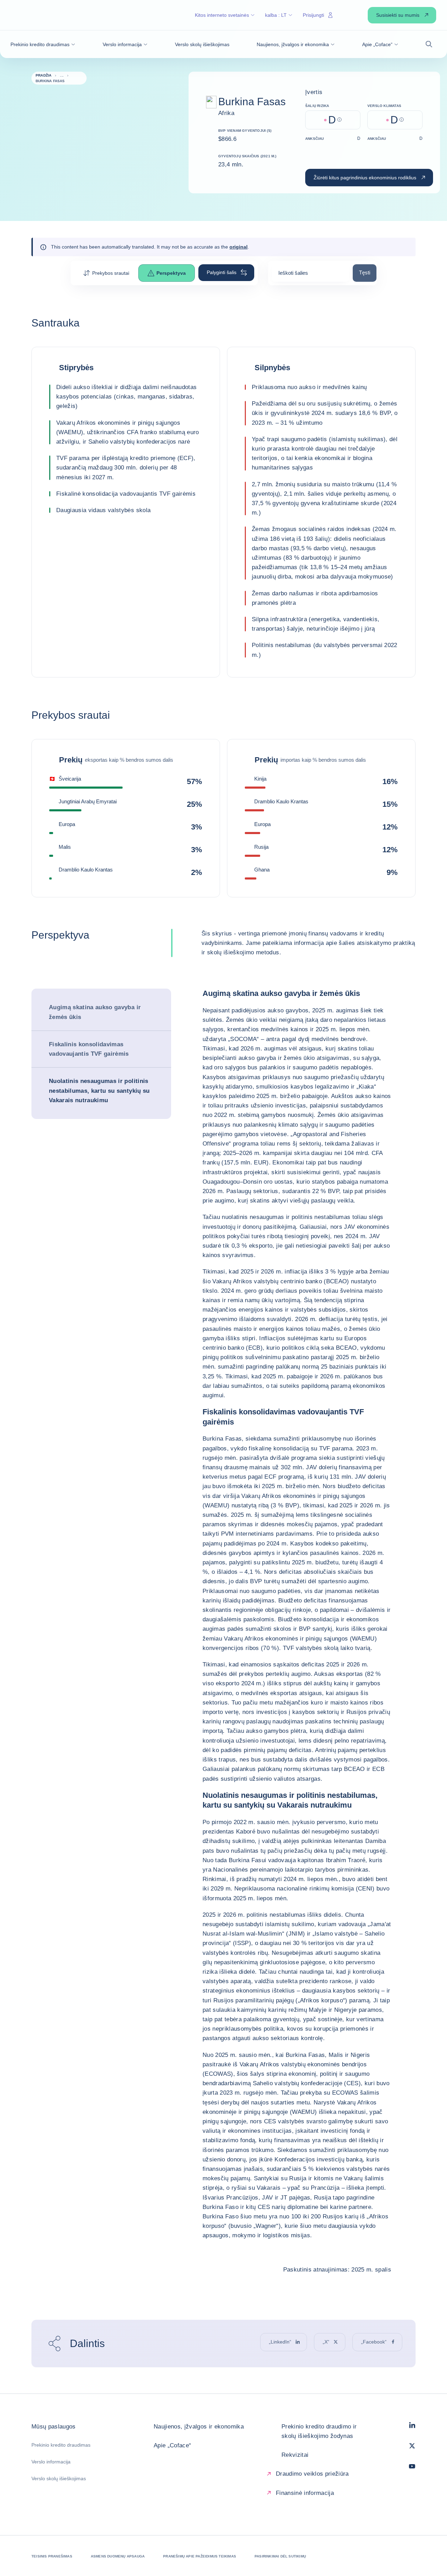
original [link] (239, 247)
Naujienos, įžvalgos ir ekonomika (199, 2427)
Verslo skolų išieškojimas (59, 2478)
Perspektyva (171, 273)
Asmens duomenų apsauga (118, 2556)
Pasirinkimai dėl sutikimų (280, 2556)
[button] (43, 44)
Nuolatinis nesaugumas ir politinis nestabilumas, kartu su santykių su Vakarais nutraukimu (99, 1090)
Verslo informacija (51, 2462)
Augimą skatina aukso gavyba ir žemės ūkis (95, 1012)
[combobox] (310, 275)
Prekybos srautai (111, 273)
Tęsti (368, 272)
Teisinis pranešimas (52, 2556)
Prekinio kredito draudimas (61, 2445)
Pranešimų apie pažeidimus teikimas (200, 2556)
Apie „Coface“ (172, 2445)
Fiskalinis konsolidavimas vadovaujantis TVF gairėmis (89, 1049)
